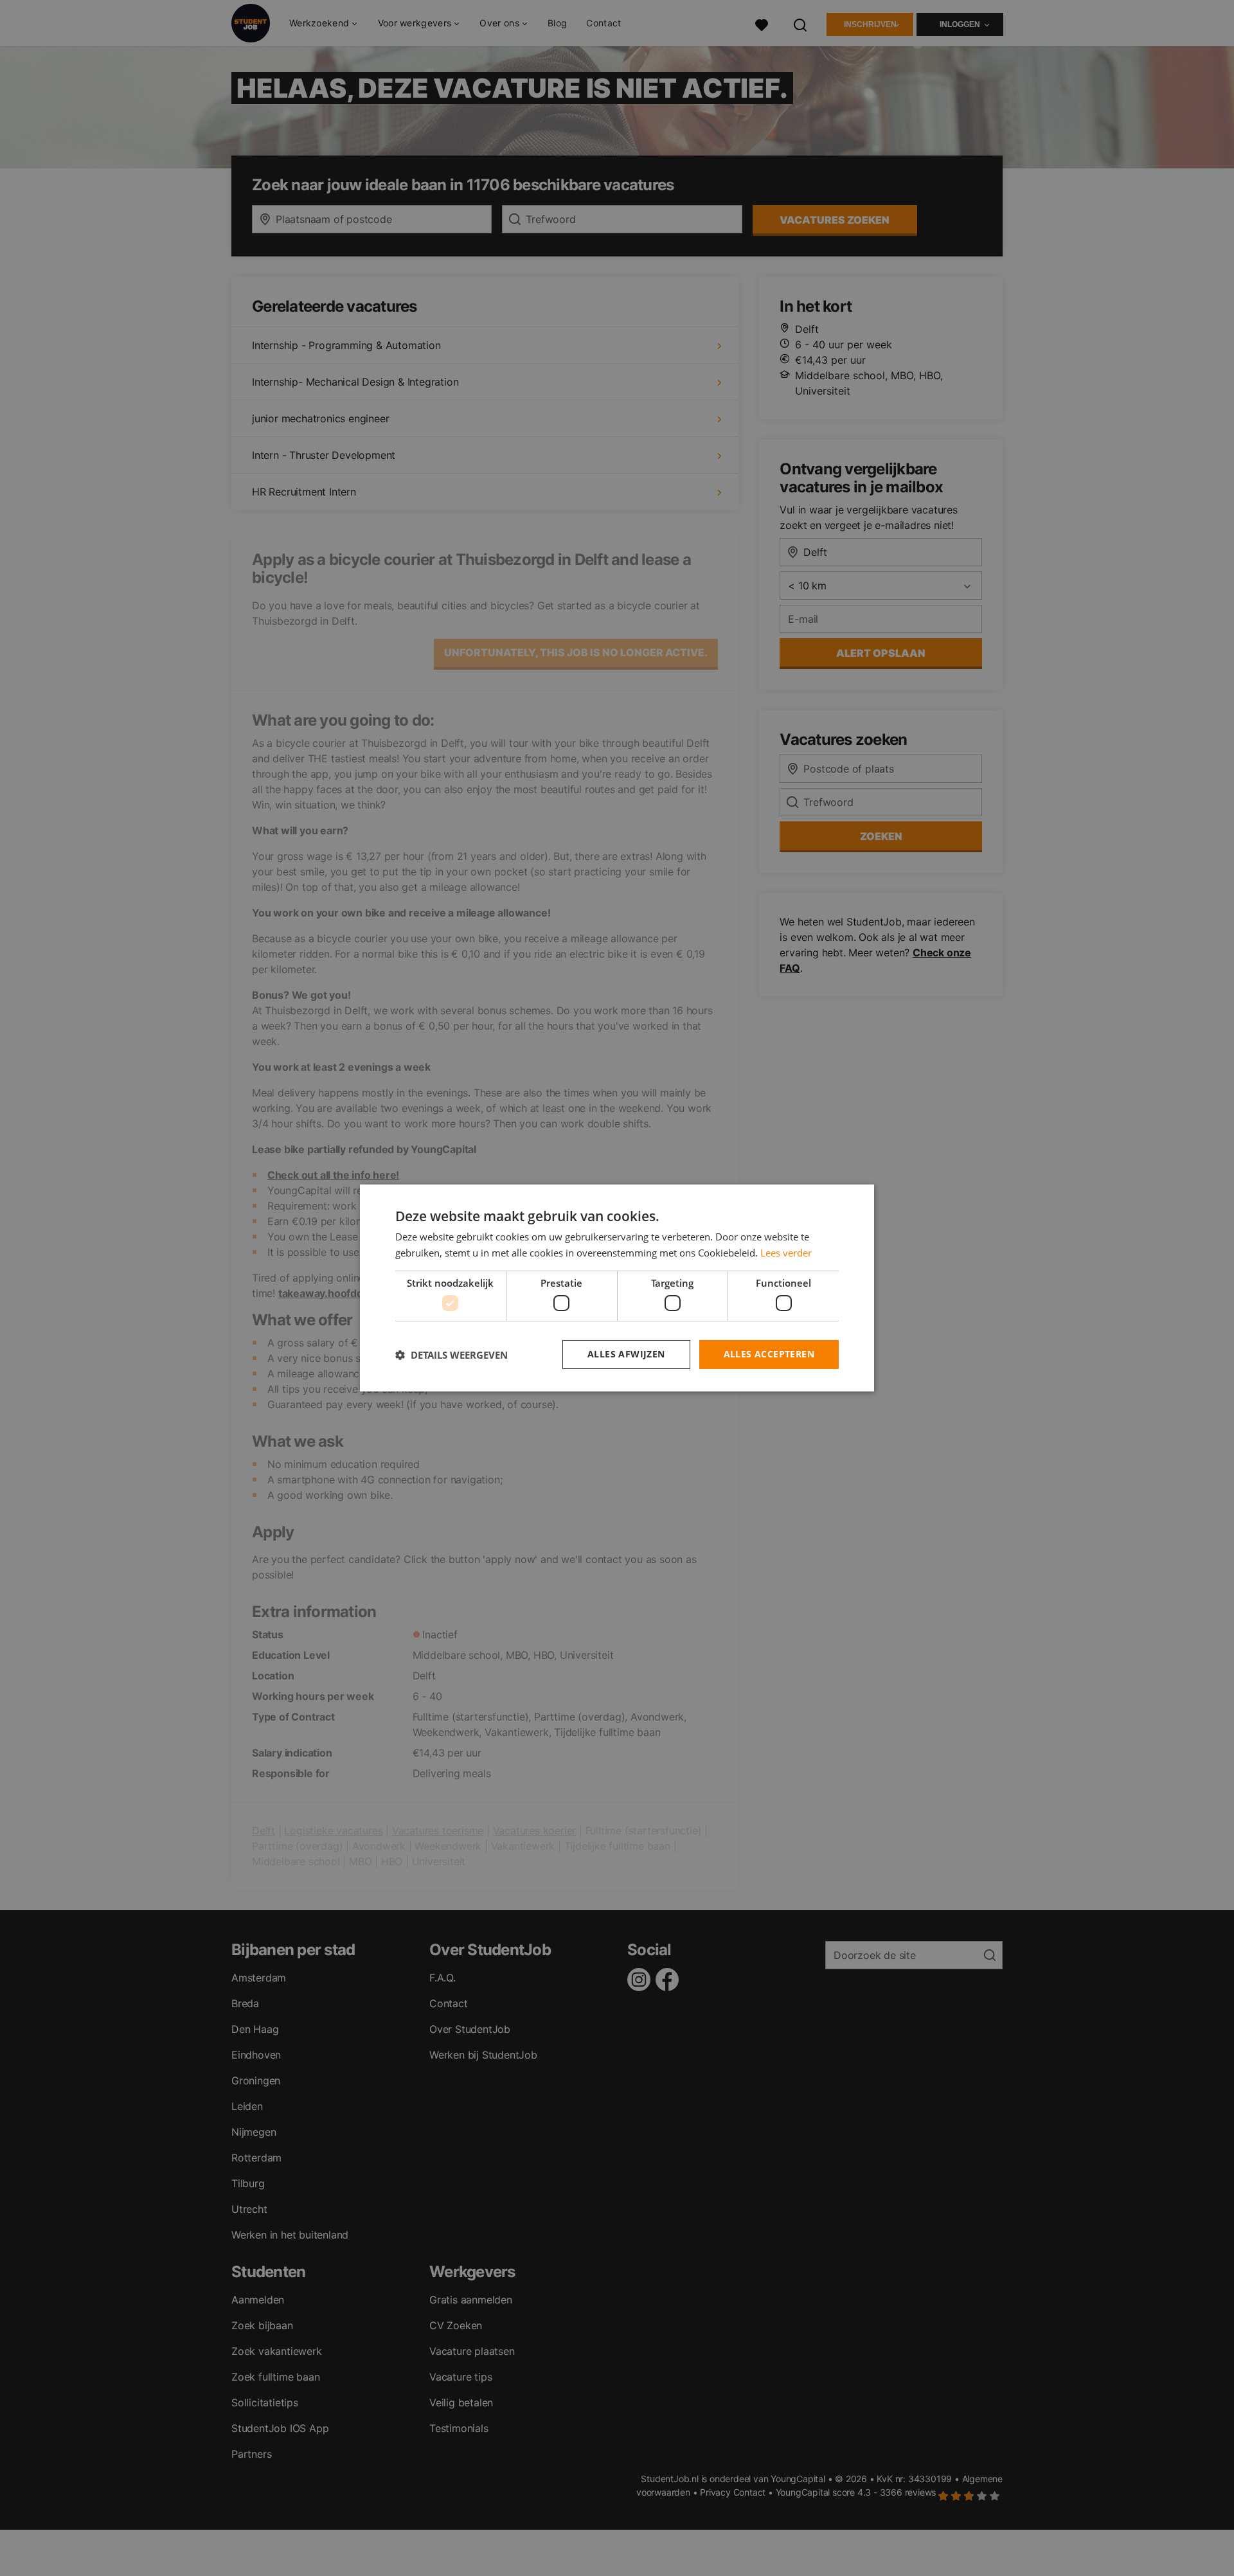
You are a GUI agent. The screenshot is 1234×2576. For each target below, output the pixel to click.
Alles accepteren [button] (769, 1354)
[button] (452, 1355)
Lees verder (786, 1253)
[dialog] (617, 1288)
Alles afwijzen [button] (626, 1354)
